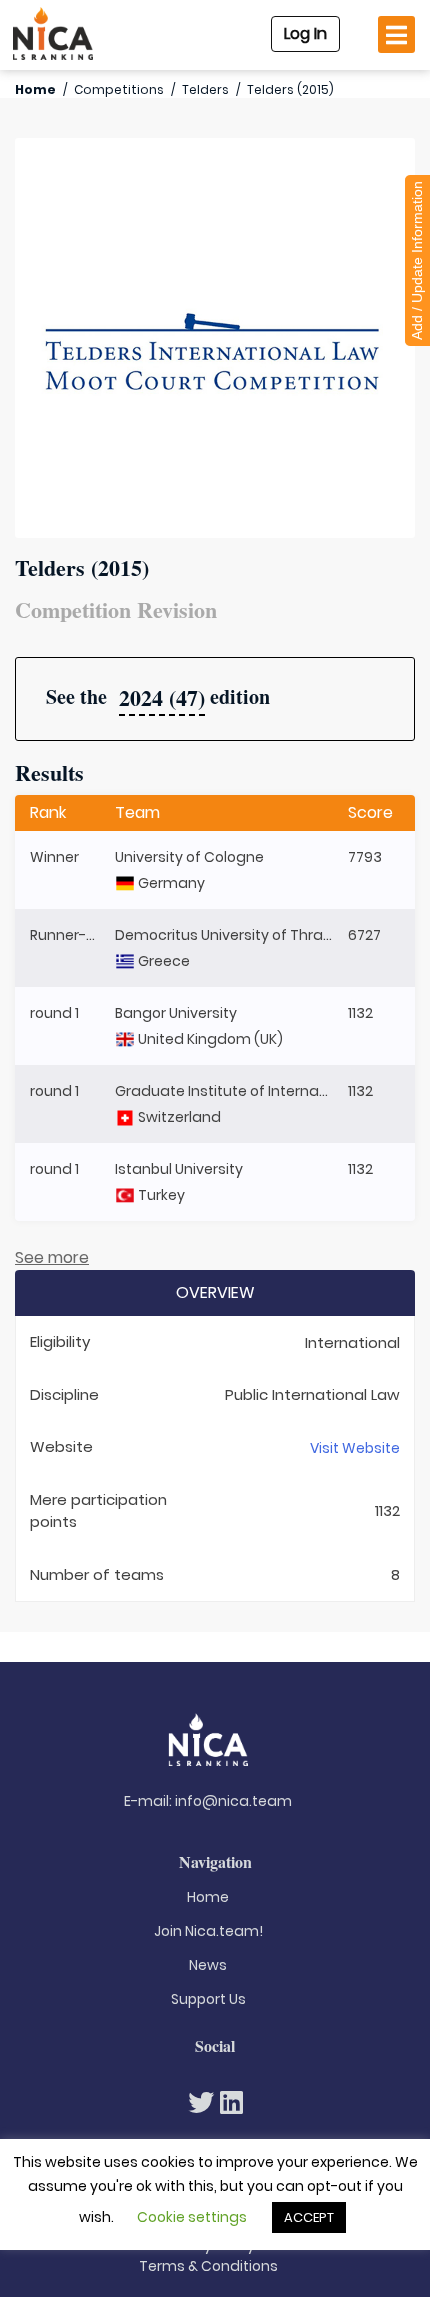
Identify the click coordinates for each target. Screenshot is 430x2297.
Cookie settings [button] (192, 2217)
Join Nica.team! (208, 1931)
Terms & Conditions (208, 2266)
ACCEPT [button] (309, 2217)
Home (35, 89)
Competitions (119, 89)
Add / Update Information (417, 260)
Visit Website (355, 1448)
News (208, 1965)
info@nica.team (233, 1801)
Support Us (208, 1999)
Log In (305, 33)
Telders (205, 89)
